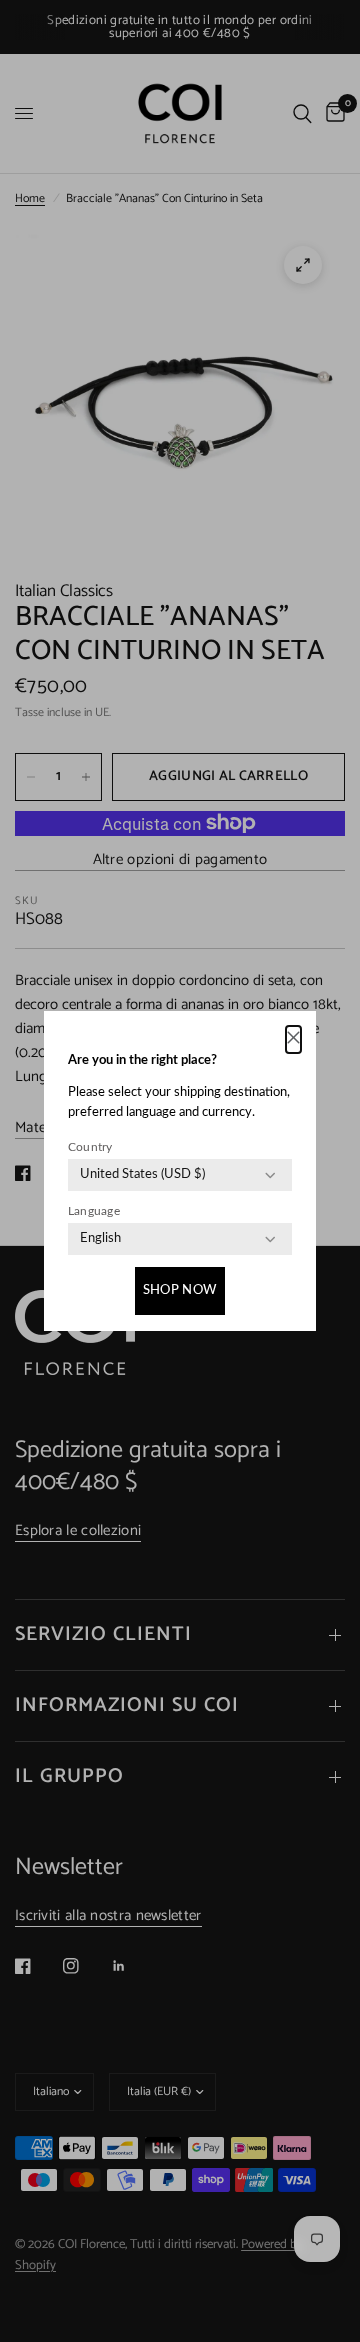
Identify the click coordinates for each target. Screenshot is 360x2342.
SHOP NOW (180, 1290)
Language (94, 1211)
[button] (293, 1039)
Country (90, 1147)
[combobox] (142, 1175)
